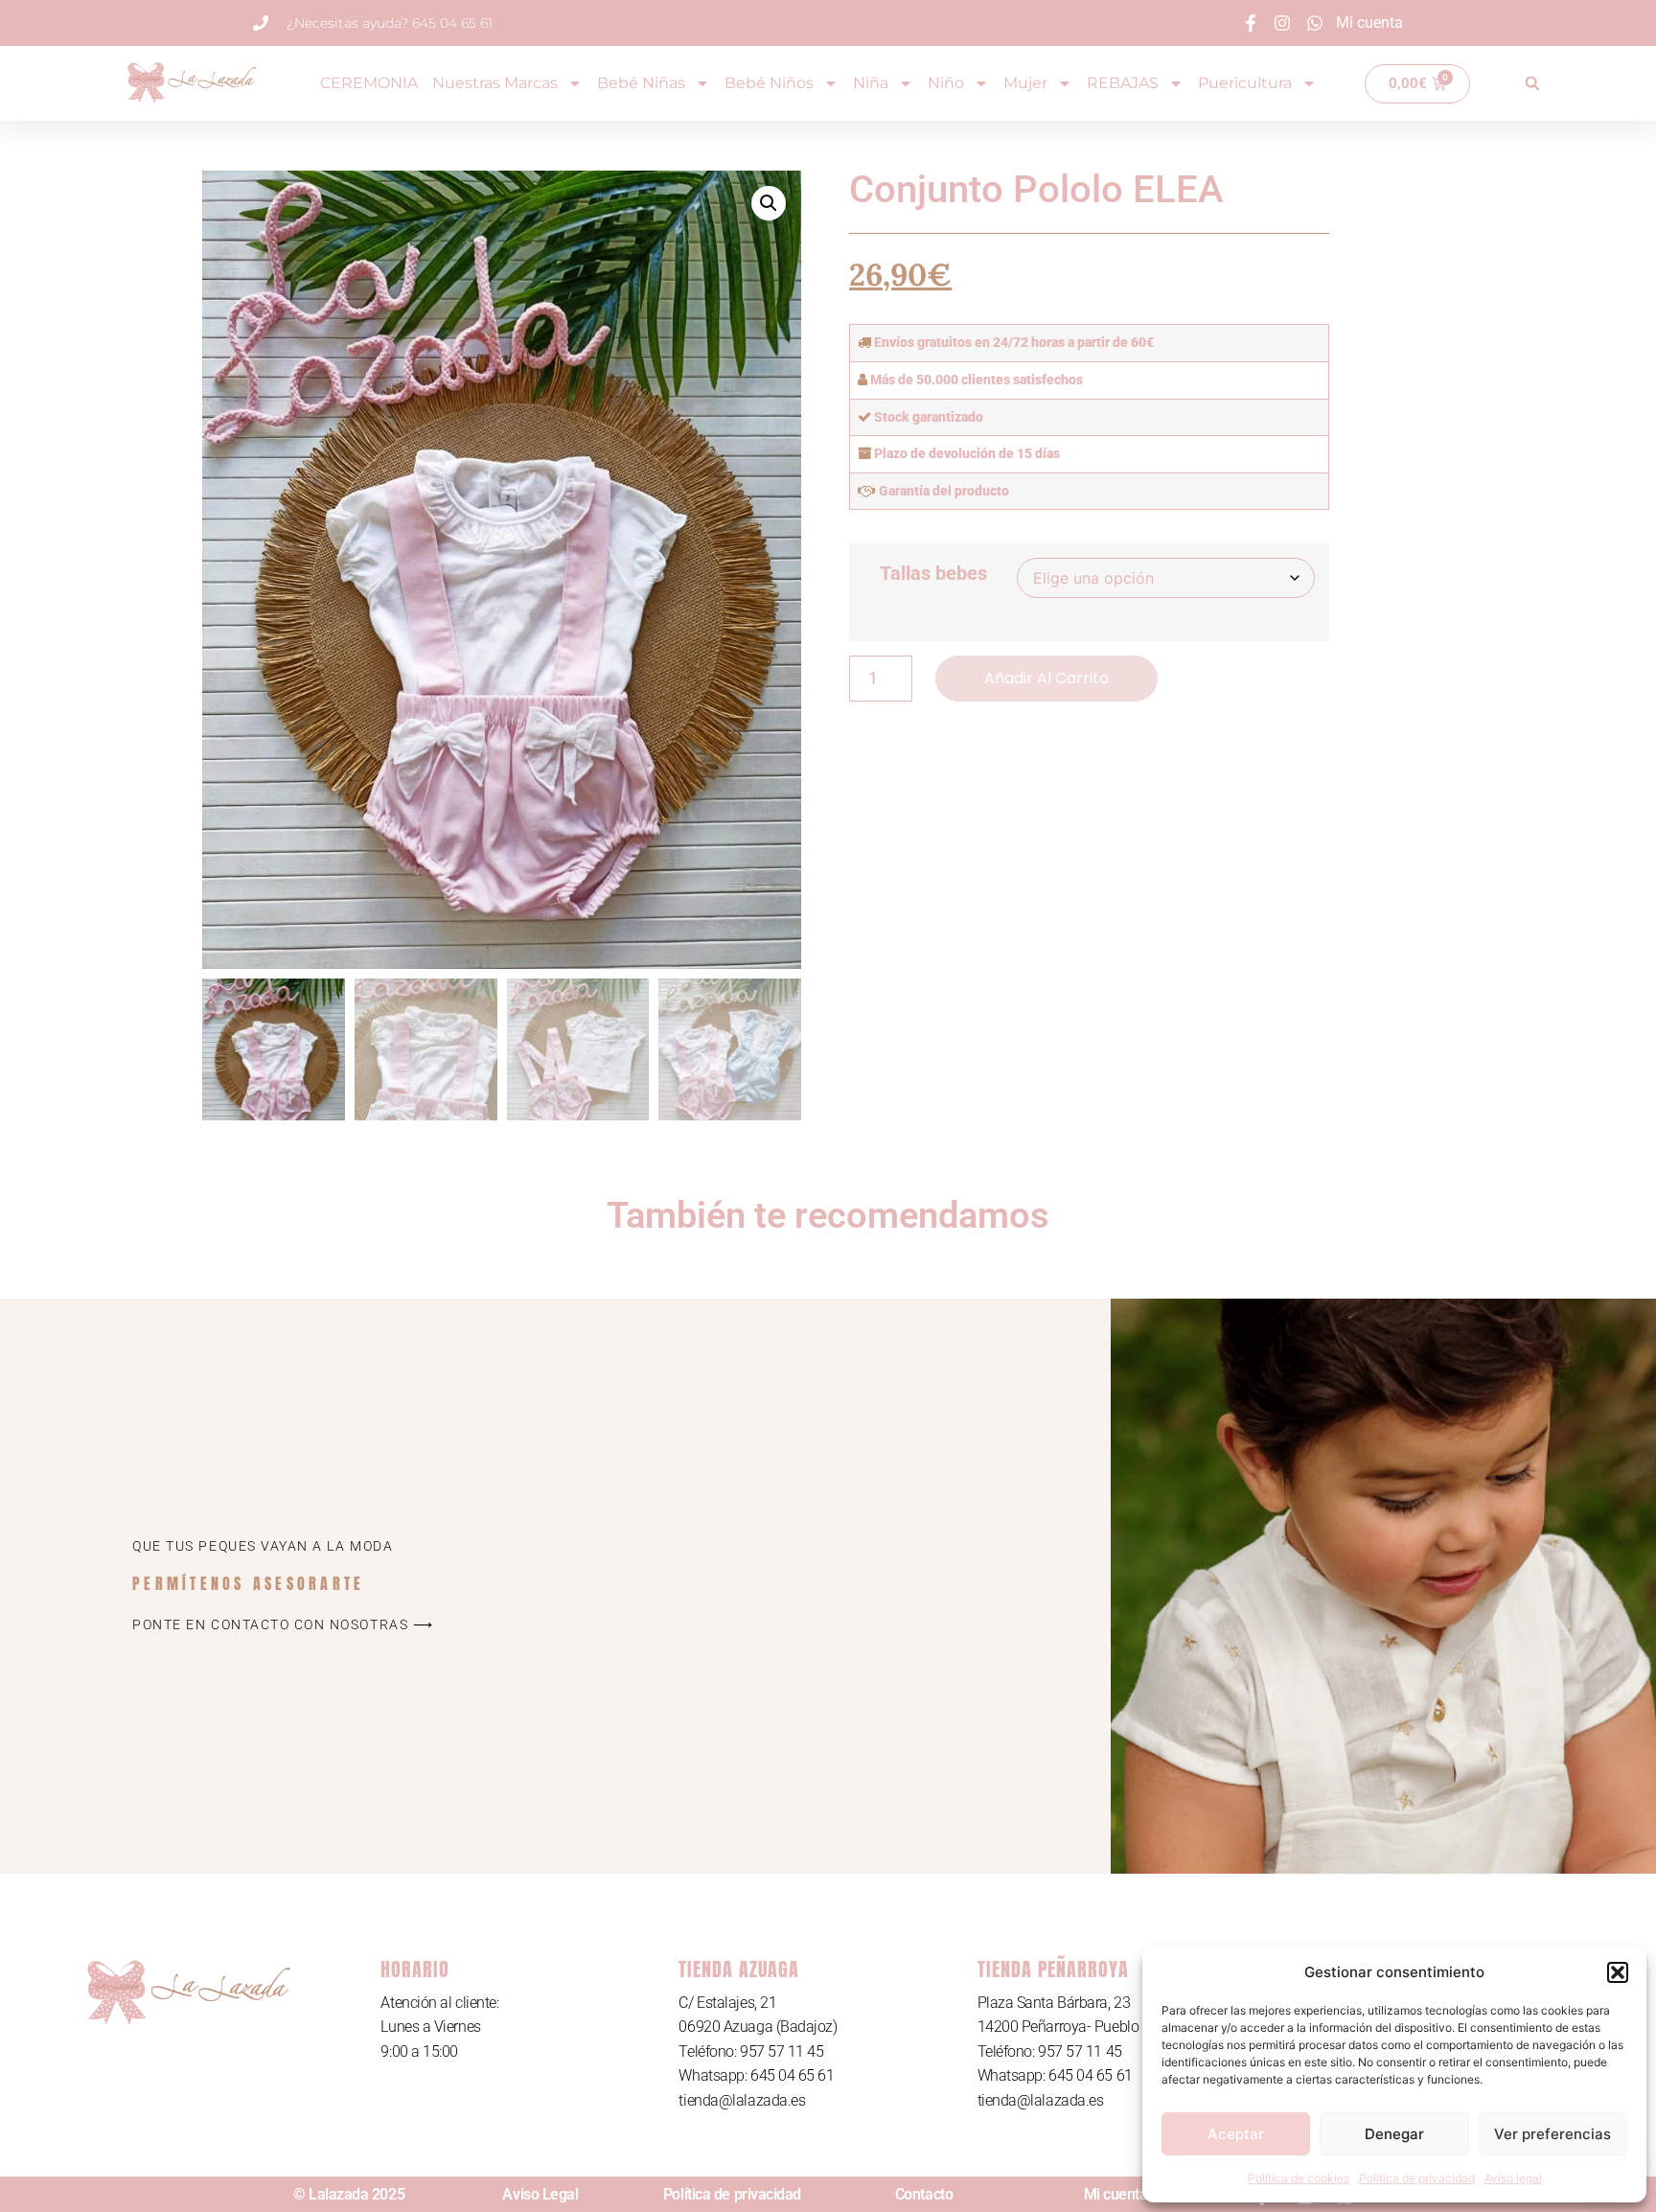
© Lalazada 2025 (349, 2194)
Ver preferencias (1552, 2134)
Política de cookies (1299, 2178)
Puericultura (1245, 83)
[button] (1618, 1972)
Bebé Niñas (641, 83)
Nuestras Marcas (495, 83)
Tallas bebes (933, 573)
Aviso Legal (540, 2194)
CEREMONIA (369, 83)
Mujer (1025, 83)
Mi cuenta (1116, 2194)
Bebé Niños (769, 83)
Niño (946, 83)
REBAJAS (1123, 83)
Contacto (924, 2194)
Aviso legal (1513, 2178)
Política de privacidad (1417, 2178)
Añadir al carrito (1046, 678)
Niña (871, 83)
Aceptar (1236, 2134)
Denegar (1394, 2134)
